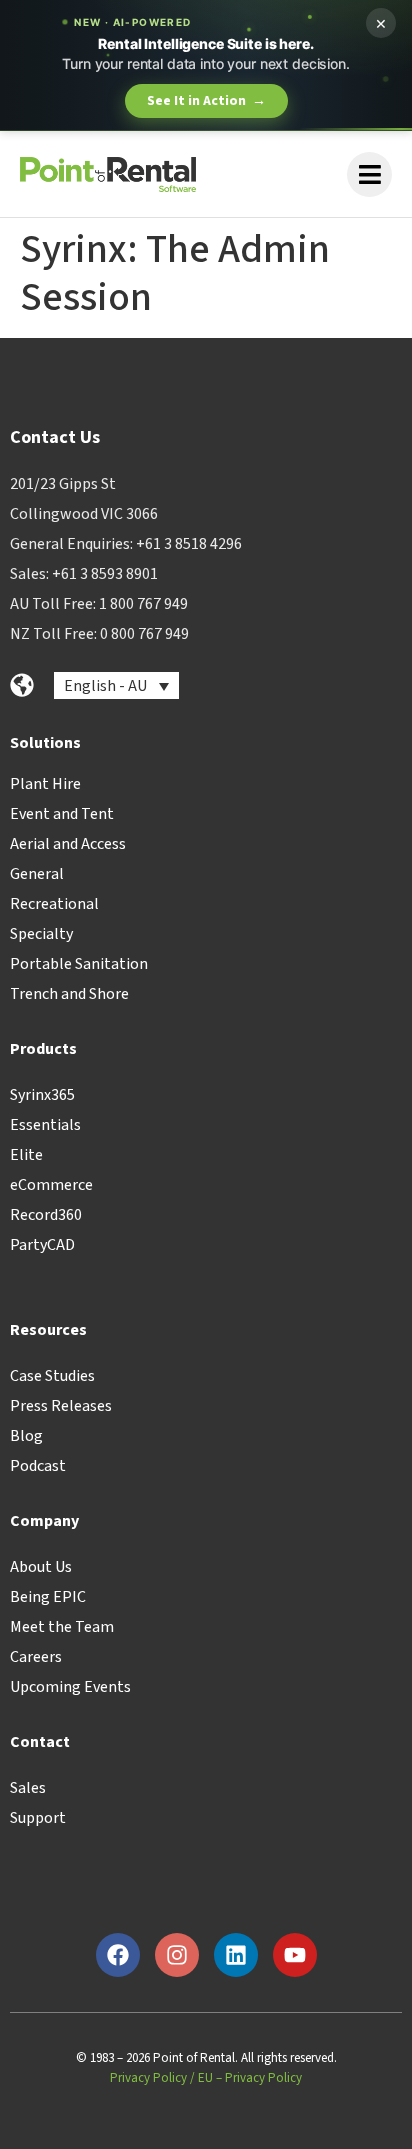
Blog (26, 1436)
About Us (41, 1567)
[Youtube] (295, 1955)
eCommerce (51, 1185)
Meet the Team (62, 1627)
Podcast (38, 1466)
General (37, 874)
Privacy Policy (148, 2078)
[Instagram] (177, 1955)
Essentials (45, 1125)
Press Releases (61, 1406)
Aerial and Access (68, 844)
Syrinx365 (42, 1095)
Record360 (46, 1215)
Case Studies (52, 1376)
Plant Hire (45, 784)
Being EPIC (48, 1597)
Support (38, 1818)
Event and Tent (62, 814)
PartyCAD (42, 1245)
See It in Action (206, 101)
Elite (26, 1155)
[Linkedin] (236, 1955)
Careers (36, 1657)
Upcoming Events (70, 1687)
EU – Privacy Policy (250, 2078)
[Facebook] (118, 1955)
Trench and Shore (69, 994)
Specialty (41, 934)
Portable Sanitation (79, 964)
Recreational (54, 904)
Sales (28, 1788)
